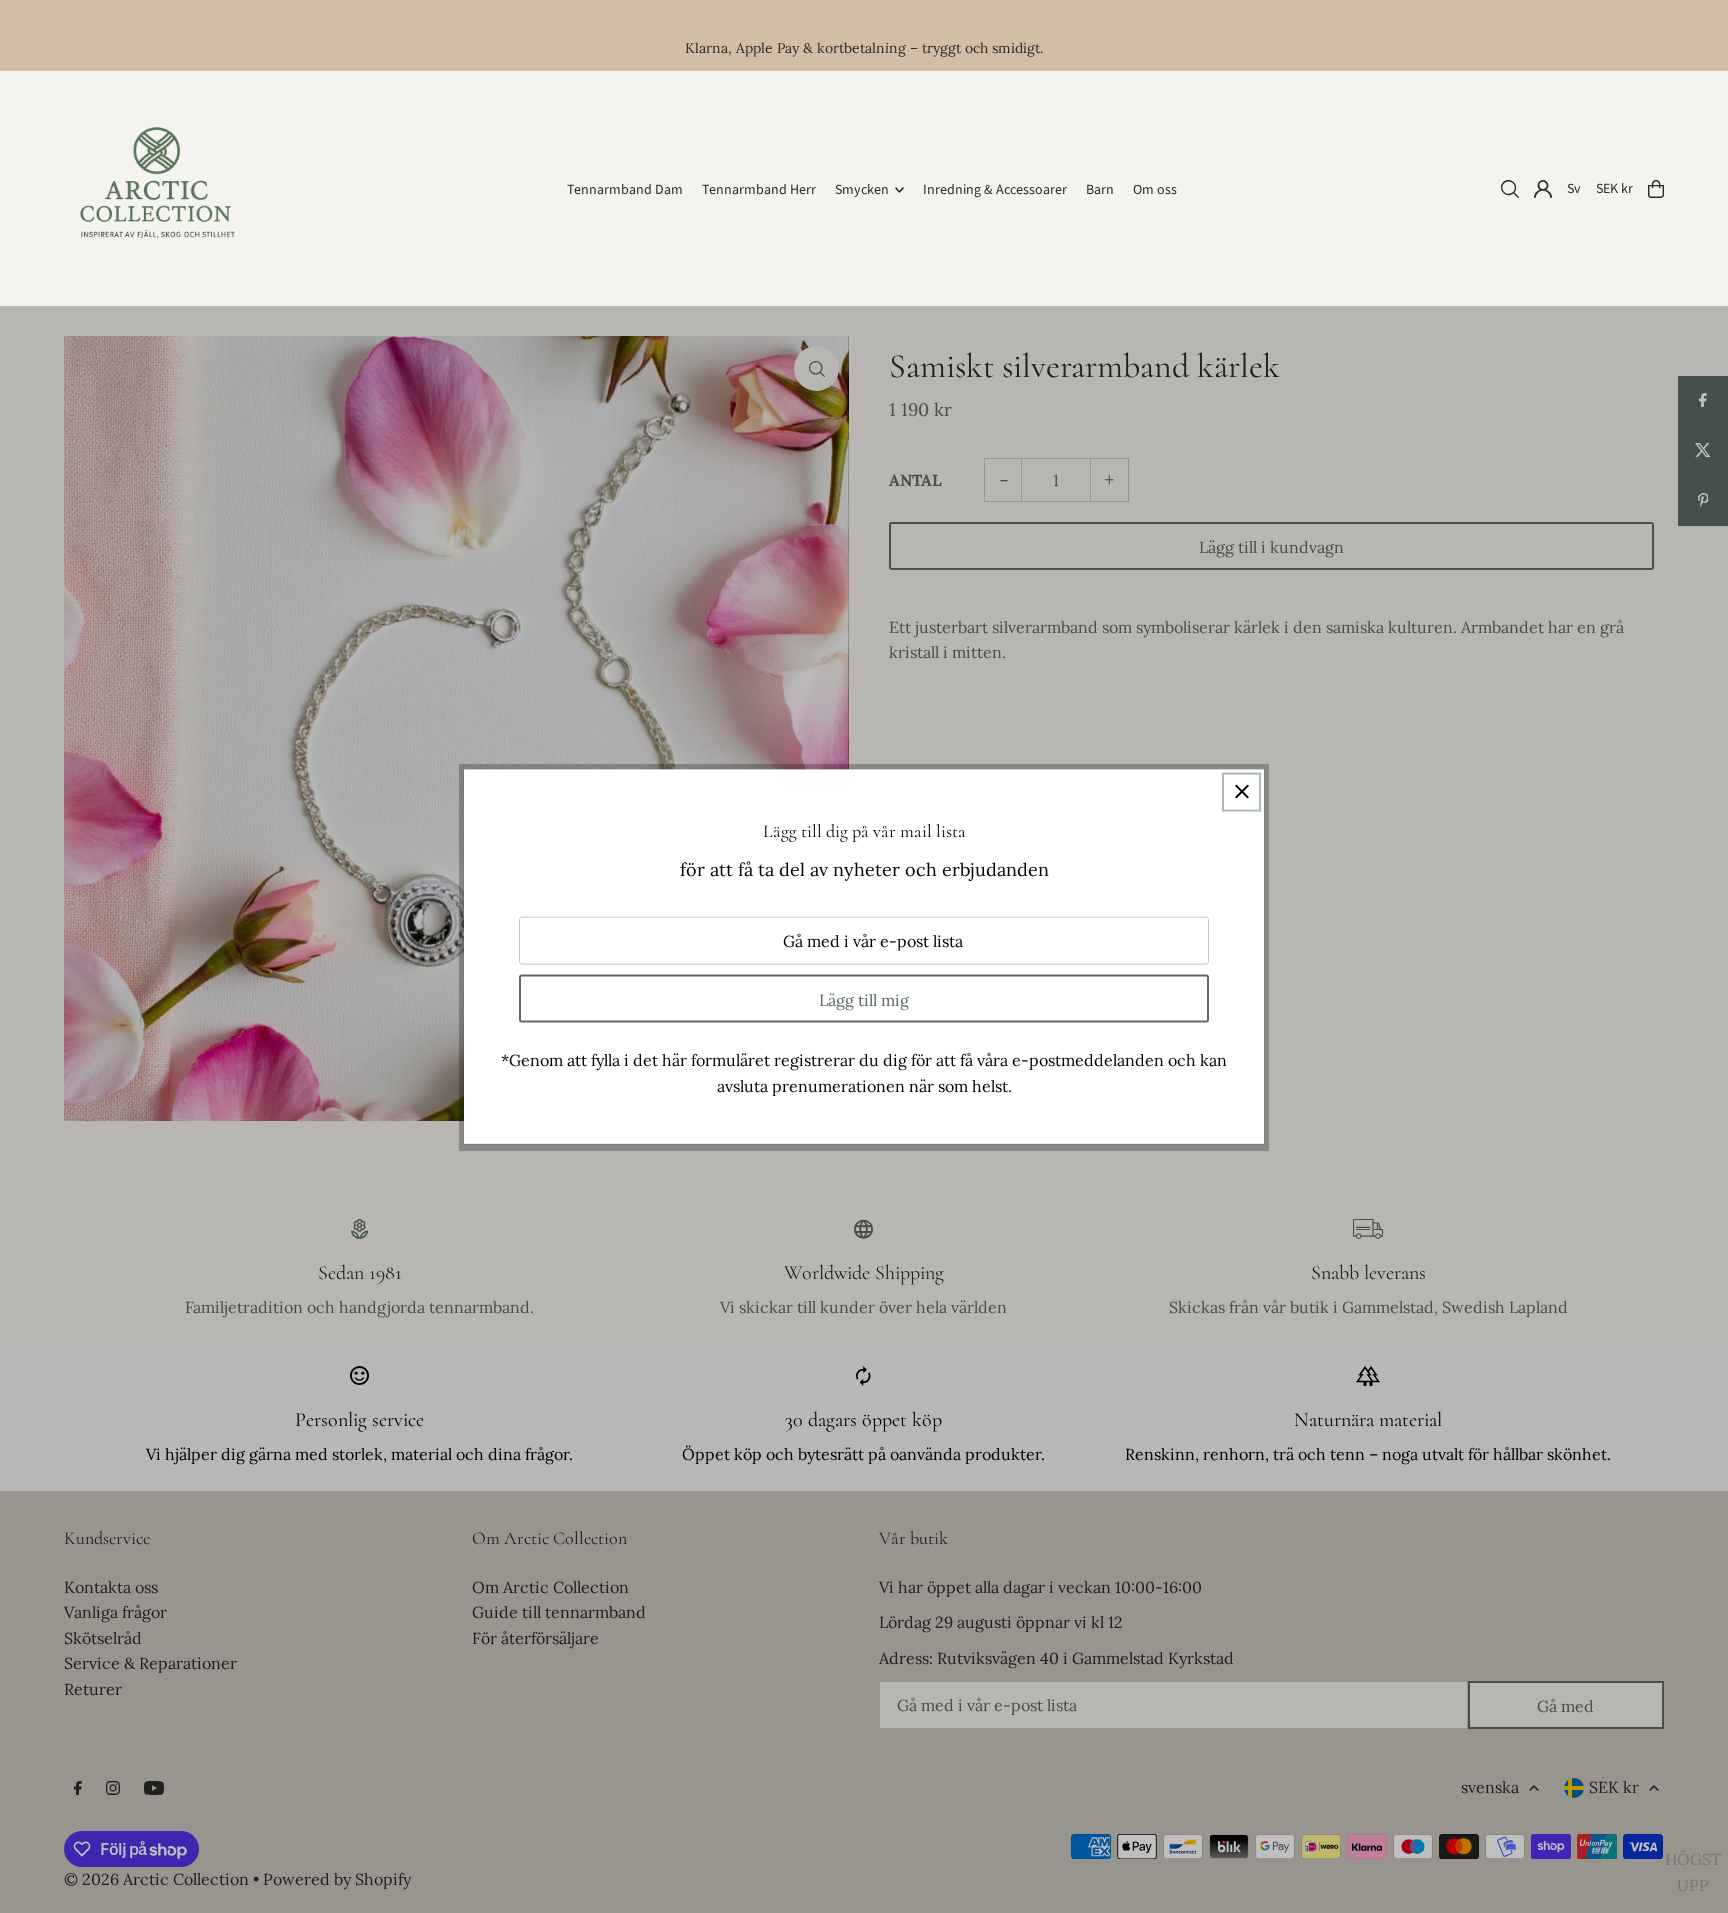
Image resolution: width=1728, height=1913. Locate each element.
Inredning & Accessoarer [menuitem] (995, 190)
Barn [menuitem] (1100, 190)
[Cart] (1656, 189)
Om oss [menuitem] (1155, 190)
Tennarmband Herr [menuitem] (759, 190)
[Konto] (1543, 189)
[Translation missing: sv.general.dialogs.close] (1241, 791)
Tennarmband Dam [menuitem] (625, 190)
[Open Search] (1510, 189)
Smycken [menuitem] (862, 190)
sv (1574, 189)
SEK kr (1614, 189)
